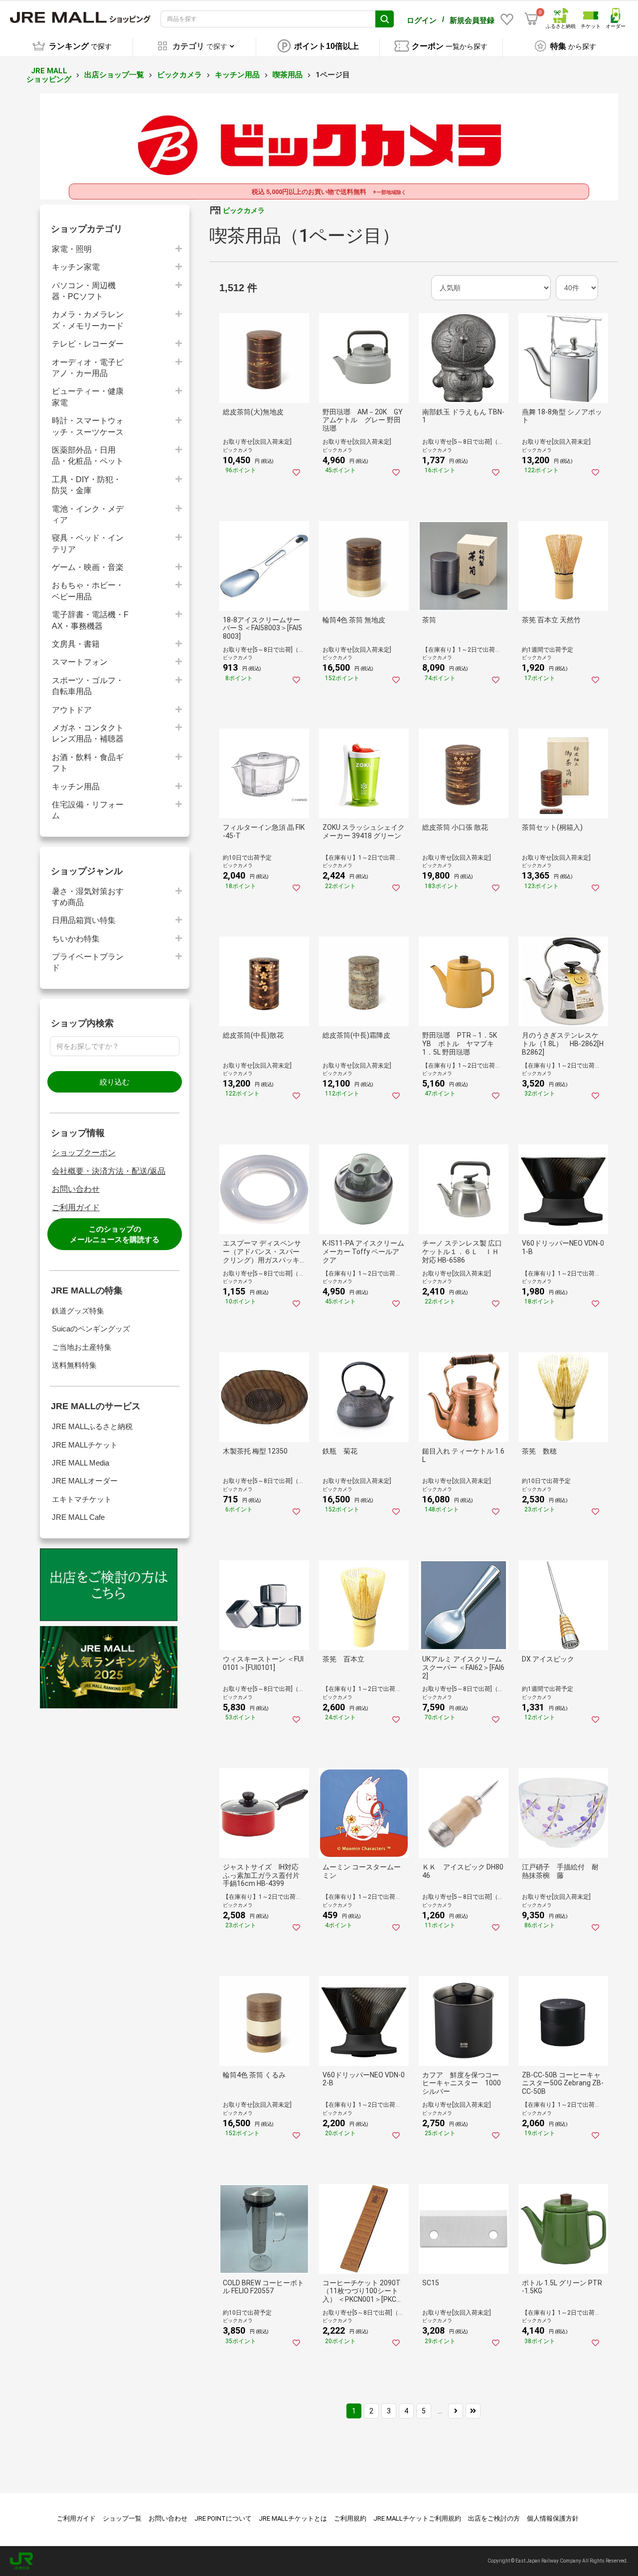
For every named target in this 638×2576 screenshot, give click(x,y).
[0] (531, 19)
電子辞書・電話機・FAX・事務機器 (90, 620)
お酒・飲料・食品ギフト (88, 763)
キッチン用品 (237, 75)
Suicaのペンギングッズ (91, 1329)
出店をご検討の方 (494, 2518)
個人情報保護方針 (553, 2518)
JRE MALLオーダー (85, 1481)
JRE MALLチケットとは (293, 2518)
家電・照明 (72, 249)
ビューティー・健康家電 (88, 397)
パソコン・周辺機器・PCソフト (84, 291)
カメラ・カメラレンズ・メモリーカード (88, 320)
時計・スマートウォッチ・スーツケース (88, 426)
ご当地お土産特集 (82, 1347)
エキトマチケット (82, 1499)
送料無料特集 (74, 1365)
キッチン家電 (76, 267)
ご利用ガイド (76, 1207)
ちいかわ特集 (76, 939)
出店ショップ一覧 (114, 75)
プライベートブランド (88, 962)
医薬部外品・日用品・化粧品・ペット (88, 456)
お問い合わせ (76, 1189)
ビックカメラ (179, 75)
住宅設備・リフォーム (88, 810)
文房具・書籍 (76, 644)
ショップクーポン (84, 1153)
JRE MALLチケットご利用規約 (417, 2518)
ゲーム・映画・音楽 (88, 567)
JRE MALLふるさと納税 (92, 1426)
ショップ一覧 (122, 2518)
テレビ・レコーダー (88, 344)
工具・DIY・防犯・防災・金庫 (86, 485)
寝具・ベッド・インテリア (88, 543)
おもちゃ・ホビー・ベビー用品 (88, 591)
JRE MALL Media (80, 1463)
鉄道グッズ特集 (78, 1311)
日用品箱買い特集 (84, 920)
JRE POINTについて (223, 2518)
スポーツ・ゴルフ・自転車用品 (88, 686)
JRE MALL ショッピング (49, 75)
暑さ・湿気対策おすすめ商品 (88, 897)
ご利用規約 (350, 2518)
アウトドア (72, 710)
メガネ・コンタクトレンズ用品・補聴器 (88, 733)
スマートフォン (80, 662)
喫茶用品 (288, 75)
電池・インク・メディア (88, 514)
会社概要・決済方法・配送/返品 (109, 1171)
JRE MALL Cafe (78, 1517)
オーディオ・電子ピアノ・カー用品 (88, 368)
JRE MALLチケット (85, 1445)
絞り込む (115, 1082)
